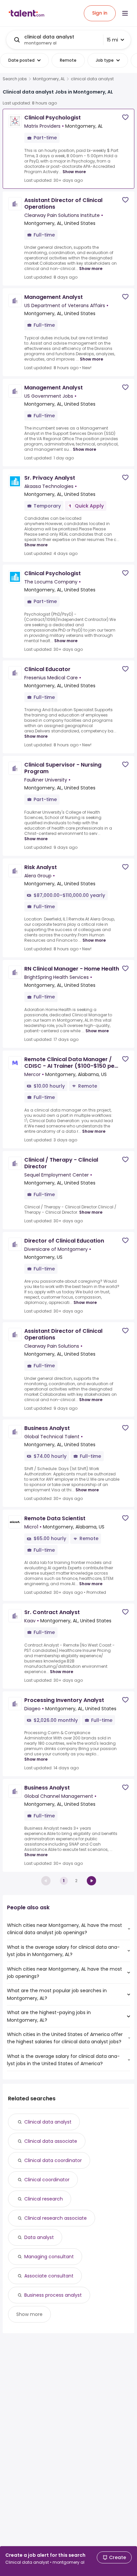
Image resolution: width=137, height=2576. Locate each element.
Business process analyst (53, 2295)
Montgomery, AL (49, 79)
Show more (74, 172)
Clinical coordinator (47, 2180)
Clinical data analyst (48, 2122)
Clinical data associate (51, 2141)
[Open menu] (125, 13)
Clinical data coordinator (53, 2160)
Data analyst (39, 2237)
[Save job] (125, 117)
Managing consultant (49, 2257)
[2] (91, 1881)
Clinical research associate (56, 2218)
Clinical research (44, 2199)
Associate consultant (49, 2276)
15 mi (112, 40)
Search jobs (15, 79)
